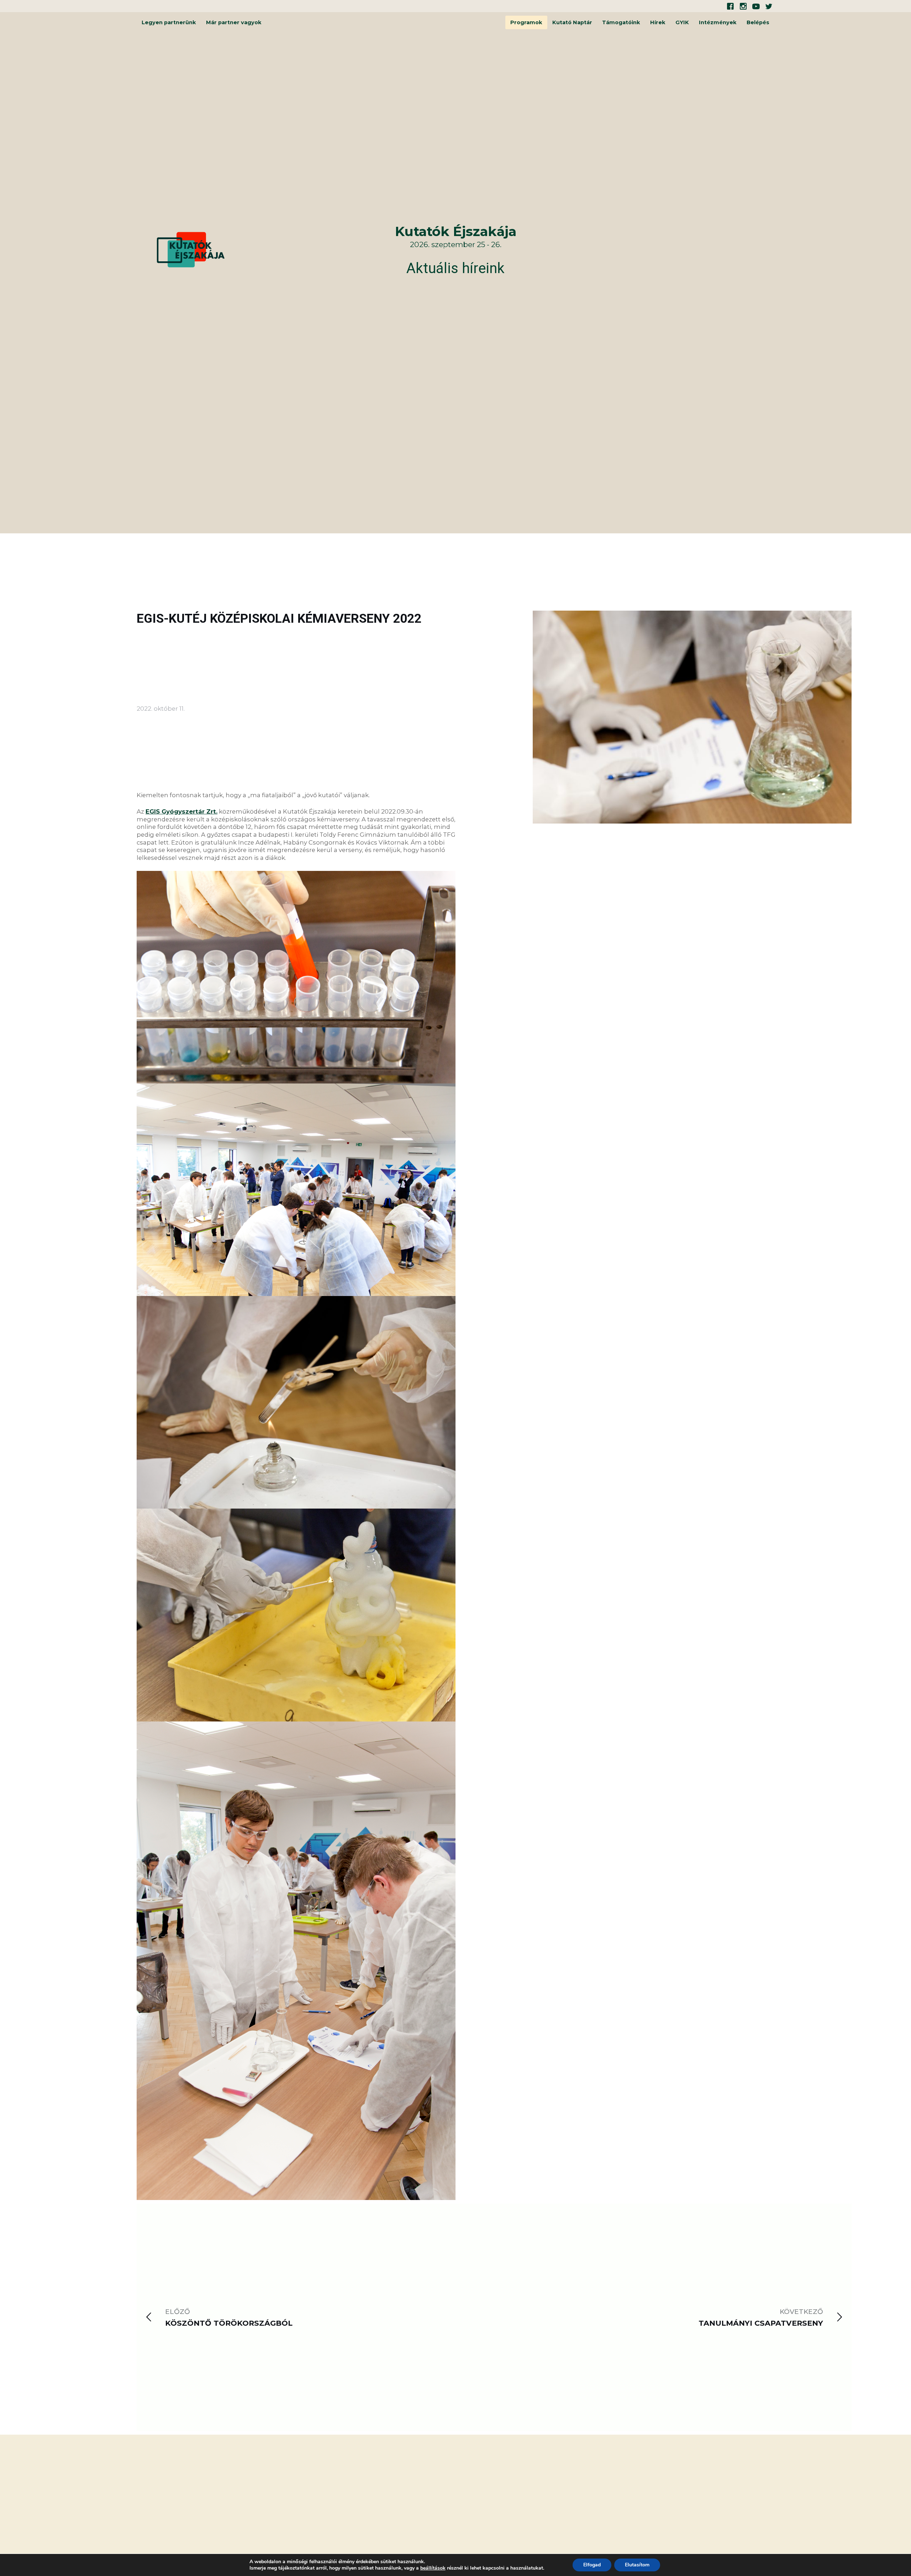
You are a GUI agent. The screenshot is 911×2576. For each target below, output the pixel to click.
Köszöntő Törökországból (229, 2323)
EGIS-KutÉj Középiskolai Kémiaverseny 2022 (279, 618)
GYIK (682, 22)
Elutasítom (637, 2565)
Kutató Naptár (572, 22)
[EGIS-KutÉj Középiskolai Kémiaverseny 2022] (692, 1405)
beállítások (433, 2568)
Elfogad (592, 2565)
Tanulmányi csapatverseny (761, 2323)
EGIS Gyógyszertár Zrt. (181, 811)
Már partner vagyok (234, 22)
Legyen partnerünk (169, 22)
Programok (526, 22)
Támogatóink (621, 22)
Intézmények (718, 22)
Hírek (658, 22)
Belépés (758, 22)
